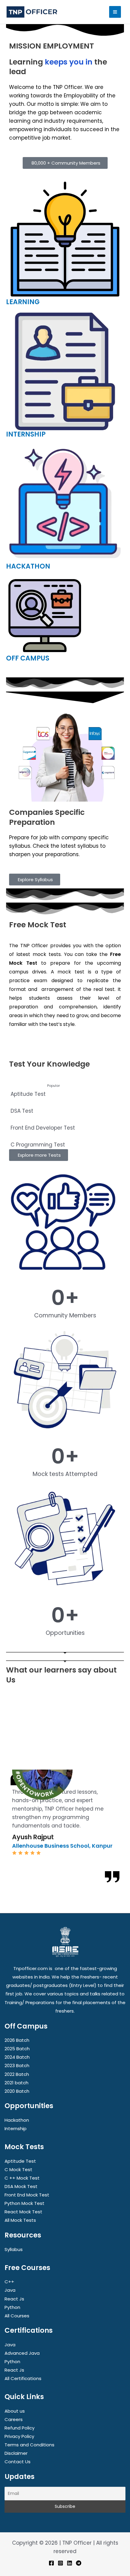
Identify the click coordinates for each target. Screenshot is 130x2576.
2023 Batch (17, 2065)
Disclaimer (16, 2453)
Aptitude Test (20, 2161)
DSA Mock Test (21, 2186)
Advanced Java (22, 2353)
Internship (16, 2128)
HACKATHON (28, 566)
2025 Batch (17, 2049)
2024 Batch (17, 2057)
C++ (9, 2282)
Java (10, 2290)
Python (12, 2307)
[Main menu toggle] (115, 12)
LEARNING (23, 302)
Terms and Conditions (29, 2445)
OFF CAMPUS (28, 658)
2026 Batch (17, 2040)
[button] (5, 1828)
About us (15, 2411)
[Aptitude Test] (65, 1090)
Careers (14, 2419)
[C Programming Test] (65, 1140)
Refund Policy (19, 2428)
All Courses (17, 2316)
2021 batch (16, 2083)
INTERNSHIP (26, 434)
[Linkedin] (70, 2563)
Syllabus (14, 2249)
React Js (14, 2299)
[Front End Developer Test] (65, 1124)
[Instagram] (60, 2563)
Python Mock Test (24, 2203)
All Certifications (23, 2378)
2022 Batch (17, 2074)
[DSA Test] (65, 1107)
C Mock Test (18, 2169)
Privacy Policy (19, 2436)
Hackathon (17, 2120)
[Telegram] (79, 2563)
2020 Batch (17, 2091)
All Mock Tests (20, 2220)
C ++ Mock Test (22, 2178)
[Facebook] (51, 2563)
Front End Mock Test (27, 2195)
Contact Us (18, 2462)
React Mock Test (23, 2212)
